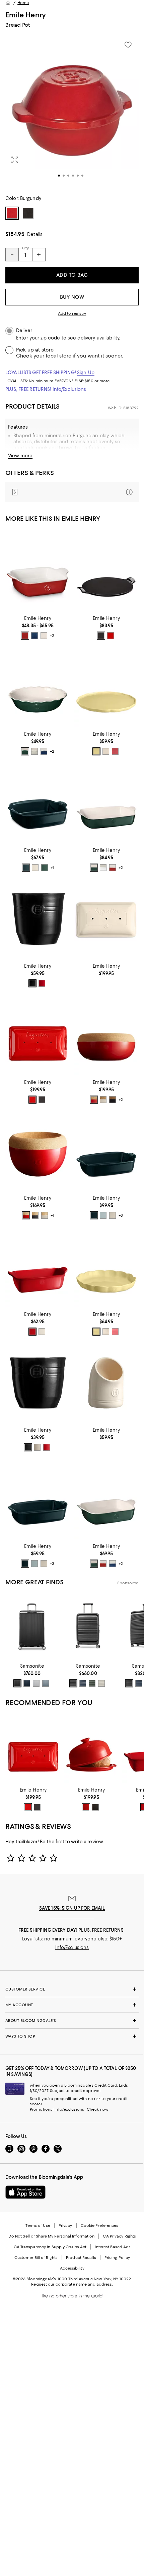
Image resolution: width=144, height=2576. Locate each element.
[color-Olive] (92, 1683)
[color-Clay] (103, 1100)
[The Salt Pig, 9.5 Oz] (106, 1383)
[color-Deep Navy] (27, 1683)
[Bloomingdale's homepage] (8, 3)
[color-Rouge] (25, 636)
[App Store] (25, 2192)
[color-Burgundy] (111, 636)
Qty (25, 248)
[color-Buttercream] (96, 751)
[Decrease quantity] (12, 255)
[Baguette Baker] (106, 919)
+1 (52, 868)
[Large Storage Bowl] (106, 1035)
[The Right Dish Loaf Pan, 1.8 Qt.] (38, 1267)
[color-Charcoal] (42, 1100)
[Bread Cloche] (91, 1749)
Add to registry (72, 313)
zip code (50, 338)
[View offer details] (72, 492)
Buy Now (72, 297)
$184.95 (15, 234)
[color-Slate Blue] (46, 1683)
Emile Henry (26, 15)
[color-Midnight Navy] (83, 1683)
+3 (121, 1216)
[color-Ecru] (106, 751)
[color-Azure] (26, 868)
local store (59, 356)
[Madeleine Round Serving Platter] (106, 687)
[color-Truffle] (113, 1100)
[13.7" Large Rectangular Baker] (106, 803)
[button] (72, 112)
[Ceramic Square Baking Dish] (38, 571)
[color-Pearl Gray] (44, 636)
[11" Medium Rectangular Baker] (106, 1499)
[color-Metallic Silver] (36, 1683)
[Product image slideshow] (72, 112)
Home (23, 3)
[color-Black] (101, 636)
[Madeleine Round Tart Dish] (106, 1267)
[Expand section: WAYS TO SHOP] (72, 2036)
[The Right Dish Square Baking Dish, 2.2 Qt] (38, 803)
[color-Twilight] (34, 636)
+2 (52, 636)
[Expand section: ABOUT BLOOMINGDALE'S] (72, 2021)
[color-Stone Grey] (101, 1683)
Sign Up (86, 373)
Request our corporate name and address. (72, 2284)
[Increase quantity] (39, 255)
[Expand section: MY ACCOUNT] (72, 2005)
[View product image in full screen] (15, 160)
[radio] (25, 636)
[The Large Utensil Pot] (38, 919)
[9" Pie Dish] (38, 687)
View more (20, 456)
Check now (98, 2109)
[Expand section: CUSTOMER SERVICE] (72, 1989)
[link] (38, 627)
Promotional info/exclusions (57, 2109)
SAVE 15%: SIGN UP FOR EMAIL (72, 1908)
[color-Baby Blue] (103, 1215)
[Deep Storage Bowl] (38, 1151)
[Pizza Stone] (106, 571)
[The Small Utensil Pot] (38, 1383)
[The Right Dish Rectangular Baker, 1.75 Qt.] (38, 1499)
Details (35, 234)
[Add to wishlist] (128, 45)
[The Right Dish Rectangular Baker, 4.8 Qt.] (106, 1151)
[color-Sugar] (103, 868)
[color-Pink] (115, 751)
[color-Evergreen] (25, 751)
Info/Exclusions (69, 389)
